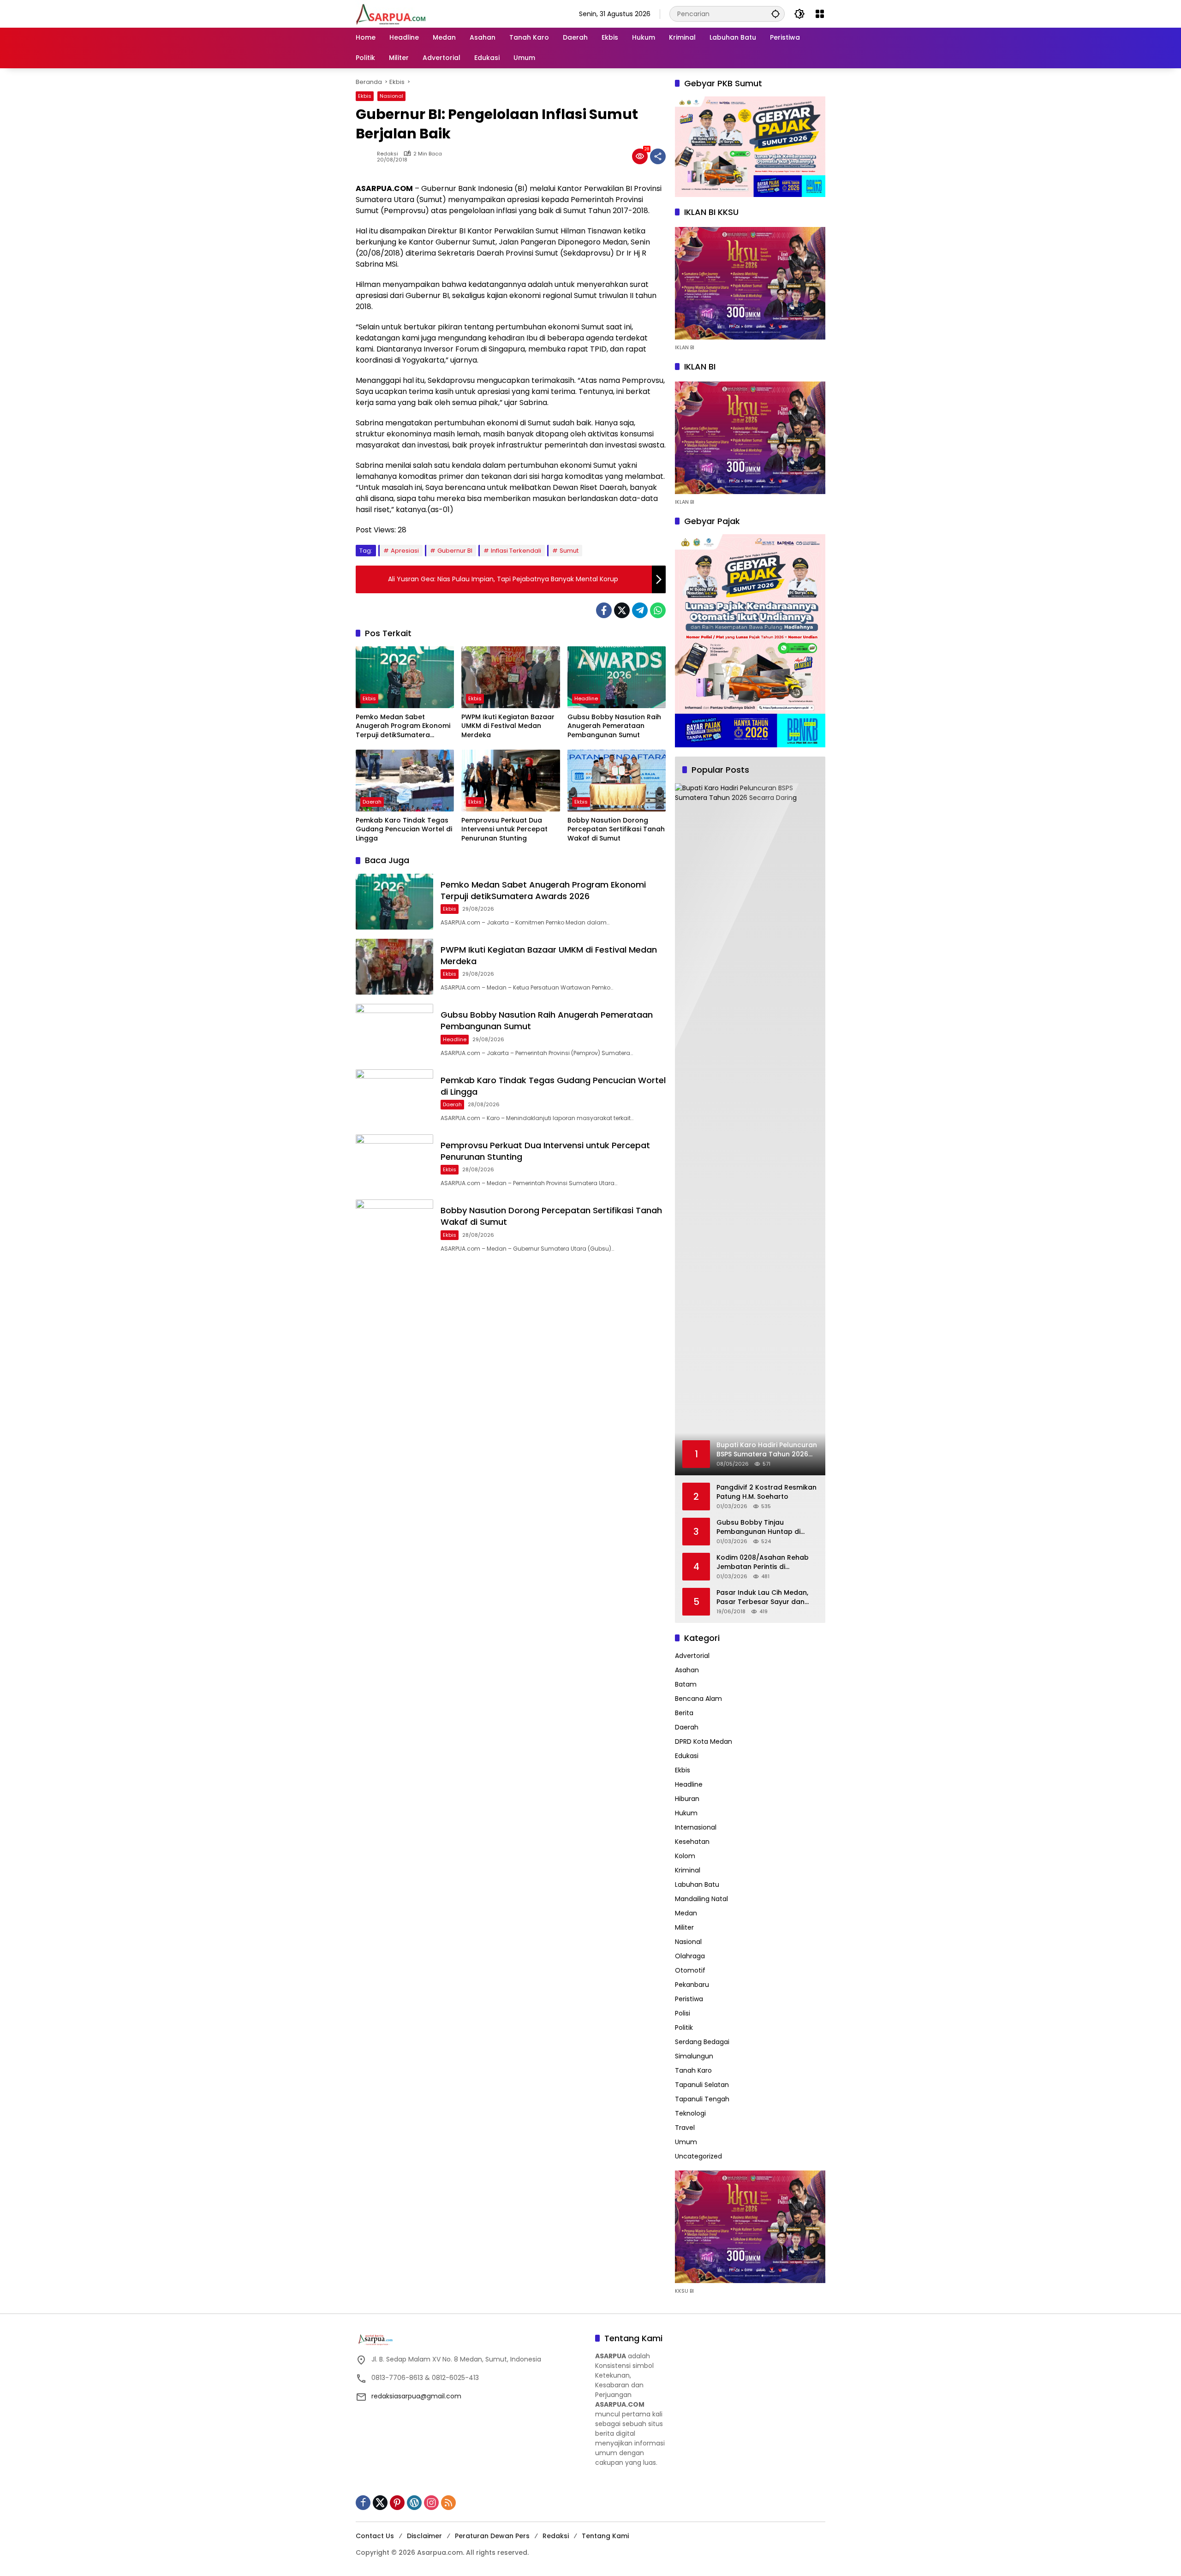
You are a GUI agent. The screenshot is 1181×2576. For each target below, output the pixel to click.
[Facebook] (604, 610)
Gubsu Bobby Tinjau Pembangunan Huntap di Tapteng (758, 1527)
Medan (686, 1913)
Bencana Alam (698, 1699)
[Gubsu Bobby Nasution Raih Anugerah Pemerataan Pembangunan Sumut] (617, 677)
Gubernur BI (455, 551)
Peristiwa (689, 1999)
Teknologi (690, 2113)
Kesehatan (692, 1842)
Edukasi (687, 1756)
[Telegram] (640, 610)
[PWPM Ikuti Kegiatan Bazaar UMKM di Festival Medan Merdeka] (510, 677)
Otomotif (690, 1970)
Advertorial (692, 1656)
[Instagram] (431, 2503)
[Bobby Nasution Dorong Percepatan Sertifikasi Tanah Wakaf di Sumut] (617, 781)
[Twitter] (622, 610)
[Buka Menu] (820, 14)
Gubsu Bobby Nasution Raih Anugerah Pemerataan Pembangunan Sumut (614, 726)
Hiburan (687, 1799)
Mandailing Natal (701, 1899)
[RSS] (448, 2503)
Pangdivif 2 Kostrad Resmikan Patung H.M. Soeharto (766, 1492)
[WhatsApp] (658, 610)
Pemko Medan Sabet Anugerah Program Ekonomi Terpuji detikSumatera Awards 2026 (403, 726)
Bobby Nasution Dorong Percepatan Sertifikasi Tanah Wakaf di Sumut (616, 829)
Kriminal (688, 1870)
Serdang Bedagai (702, 2042)
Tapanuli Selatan (702, 2085)
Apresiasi (405, 551)
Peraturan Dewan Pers (492, 2536)
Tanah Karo (693, 2070)
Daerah (372, 802)
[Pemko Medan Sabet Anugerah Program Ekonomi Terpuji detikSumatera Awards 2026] (405, 677)
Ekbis (365, 96)
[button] (775, 14)
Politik (684, 2027)
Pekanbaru (692, 1985)
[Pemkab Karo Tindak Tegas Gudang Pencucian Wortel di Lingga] (405, 781)
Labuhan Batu (697, 1884)
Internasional (696, 1827)
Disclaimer (424, 2536)
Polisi (683, 2013)
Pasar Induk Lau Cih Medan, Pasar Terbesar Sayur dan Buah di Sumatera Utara (762, 1597)
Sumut (569, 551)
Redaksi (388, 154)
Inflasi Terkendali (516, 551)
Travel (685, 2128)
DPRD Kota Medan (704, 1741)
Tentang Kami (605, 2536)
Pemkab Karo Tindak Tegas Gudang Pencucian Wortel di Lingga (404, 829)
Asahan (687, 1670)
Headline (586, 698)
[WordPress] (414, 2503)
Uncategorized (698, 2156)
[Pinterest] (397, 2503)
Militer (684, 1927)
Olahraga (690, 1956)
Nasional (391, 96)
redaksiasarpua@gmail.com (416, 2396)
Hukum (686, 1813)
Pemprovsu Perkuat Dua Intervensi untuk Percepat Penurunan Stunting (504, 829)
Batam (686, 1684)
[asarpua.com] (391, 13)
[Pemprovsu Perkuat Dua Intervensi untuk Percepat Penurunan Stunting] (510, 781)
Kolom (685, 1856)
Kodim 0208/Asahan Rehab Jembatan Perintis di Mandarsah (763, 1562)
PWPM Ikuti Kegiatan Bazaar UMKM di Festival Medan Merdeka (508, 726)
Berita (684, 1713)
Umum (686, 2142)
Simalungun (694, 2056)
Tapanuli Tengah (702, 2099)
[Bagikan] (658, 156)
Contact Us (375, 2536)
